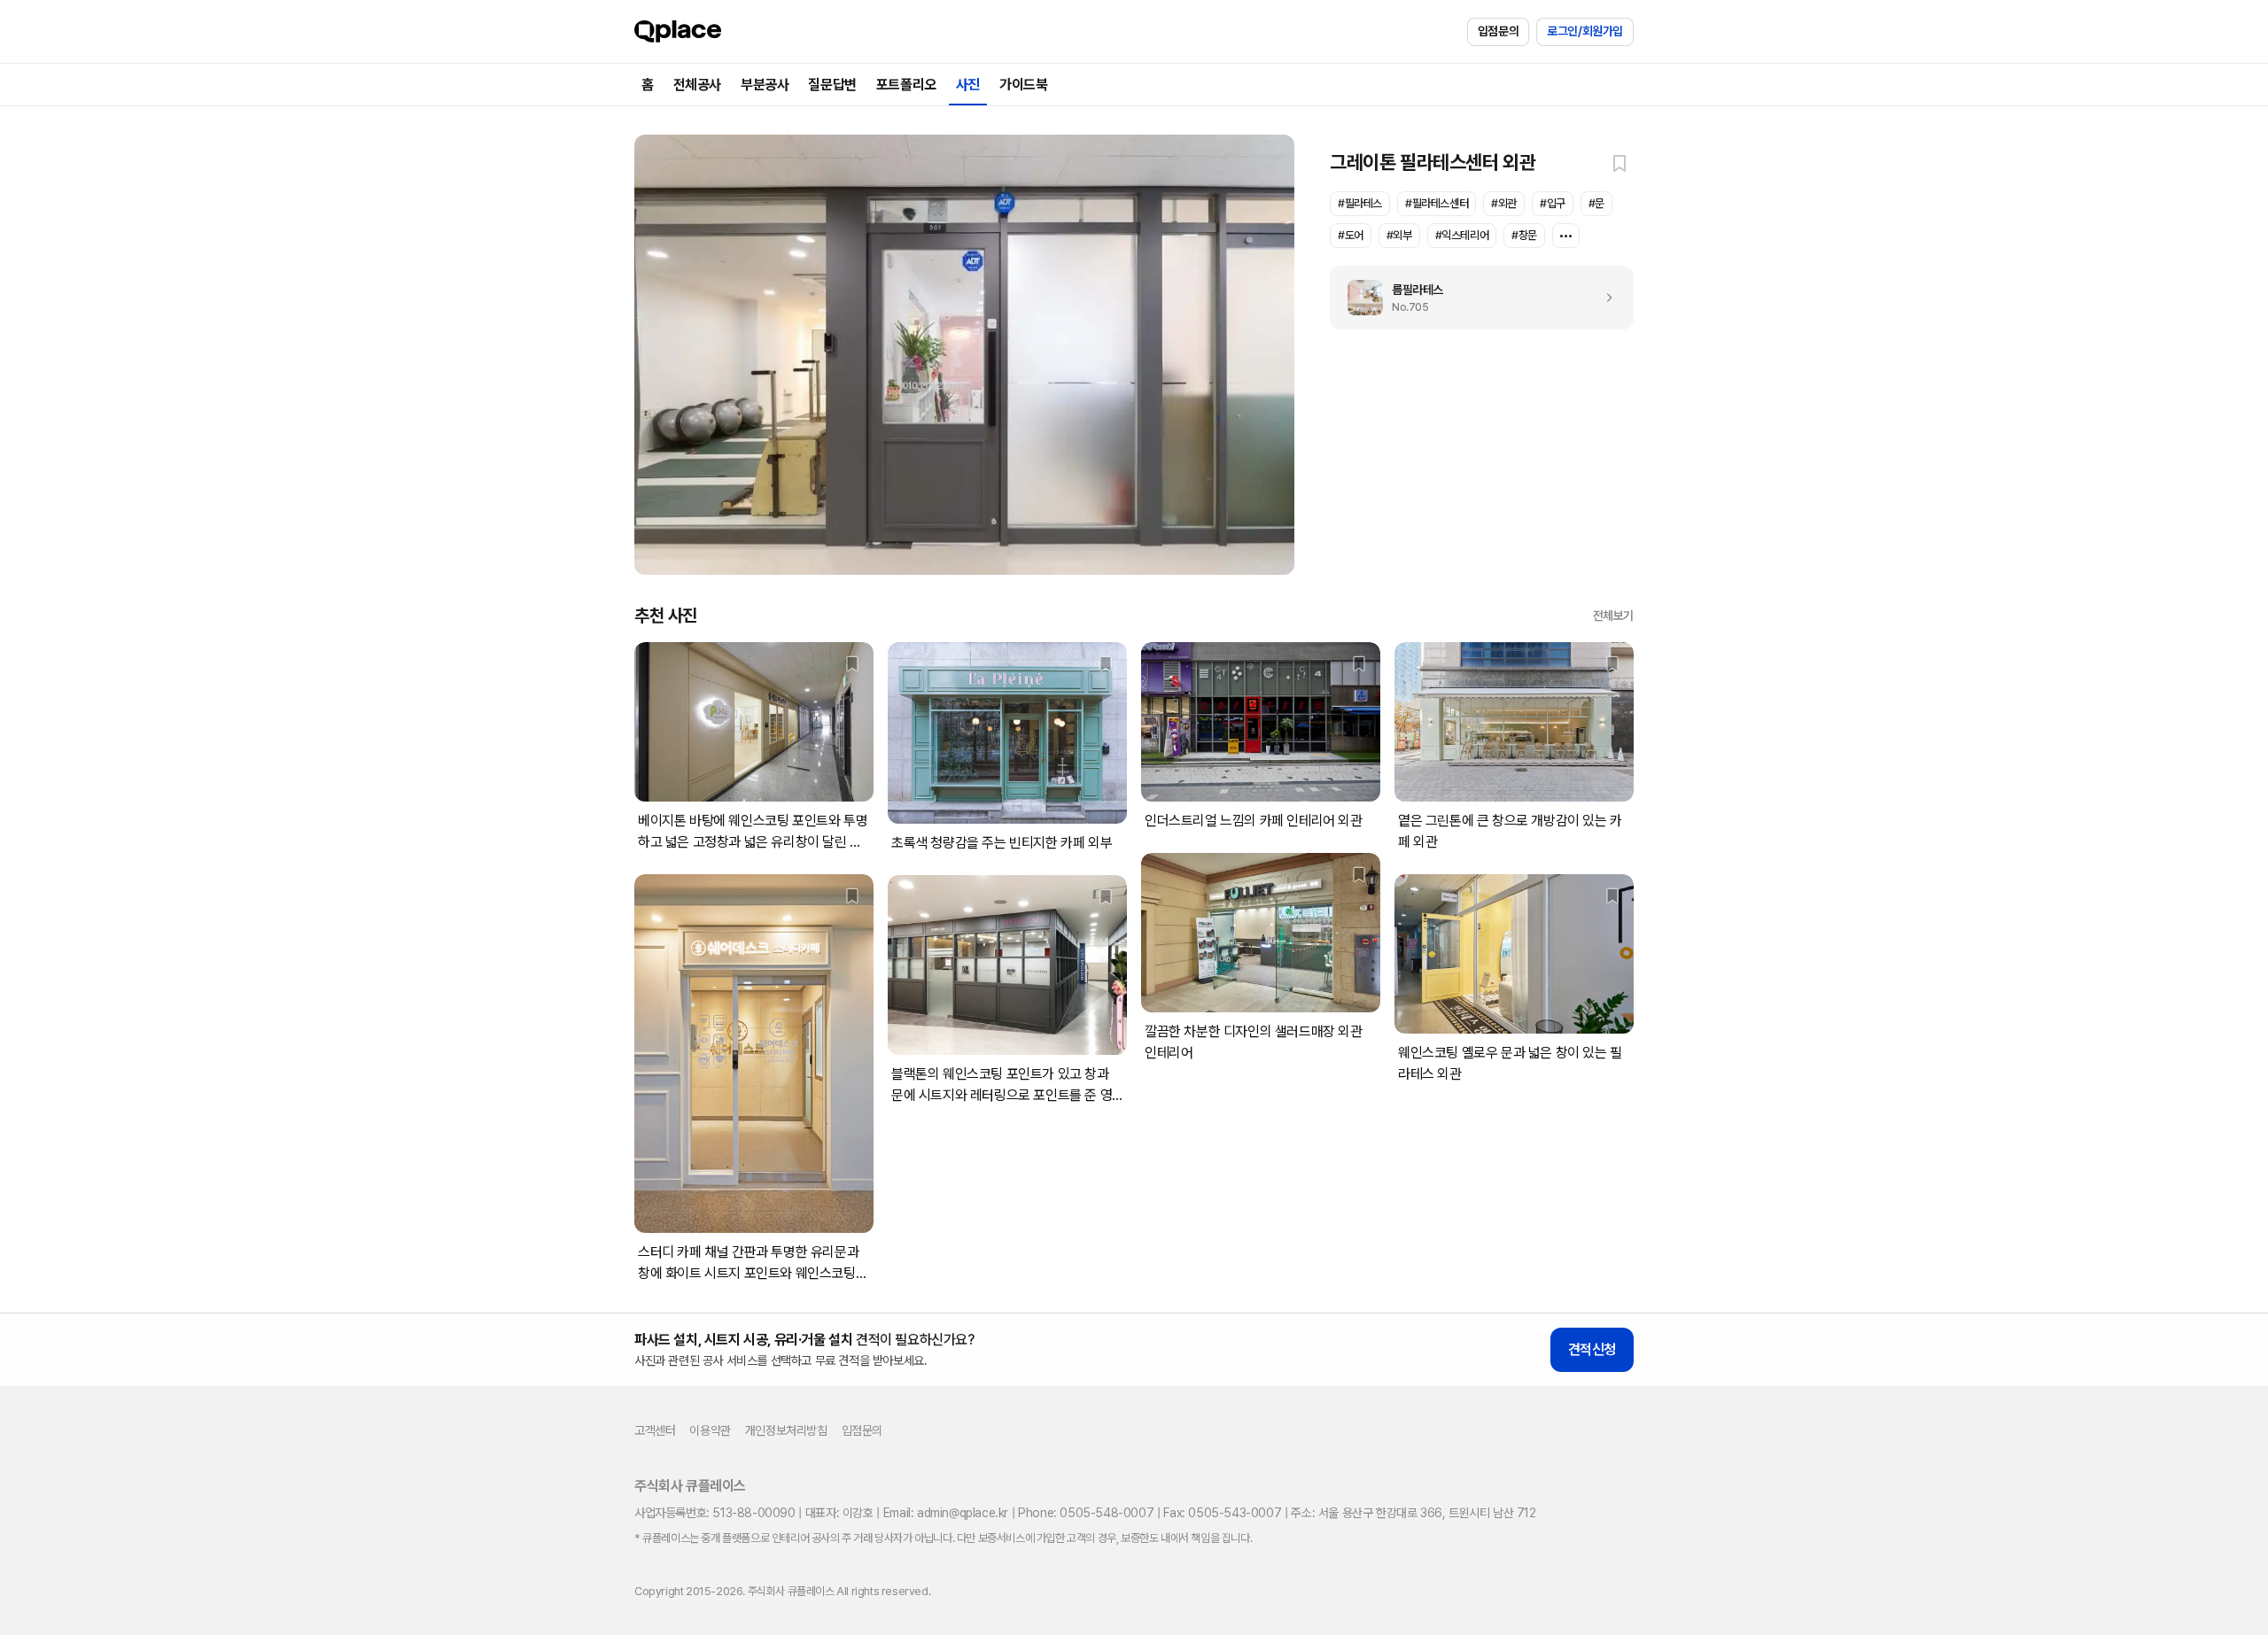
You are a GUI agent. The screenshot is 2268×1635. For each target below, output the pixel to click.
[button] (1619, 163)
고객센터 (655, 1430)
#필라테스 (1360, 203)
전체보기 (1613, 616)
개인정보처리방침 (786, 1430)
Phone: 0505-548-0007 (1086, 1513)
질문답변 (832, 85)
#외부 (1399, 235)
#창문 (1524, 235)
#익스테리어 (1462, 235)
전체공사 (697, 85)
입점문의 (1498, 31)
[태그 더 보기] (1566, 236)
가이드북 (1023, 85)
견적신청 (1592, 1349)
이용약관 (710, 1430)
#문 (1596, 203)
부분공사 (765, 85)
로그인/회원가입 (1585, 31)
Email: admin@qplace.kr (946, 1513)
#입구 (1553, 203)
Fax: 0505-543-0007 (1222, 1513)
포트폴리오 (906, 85)
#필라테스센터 (1437, 203)
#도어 (1351, 235)
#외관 (1504, 203)
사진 (968, 85)
